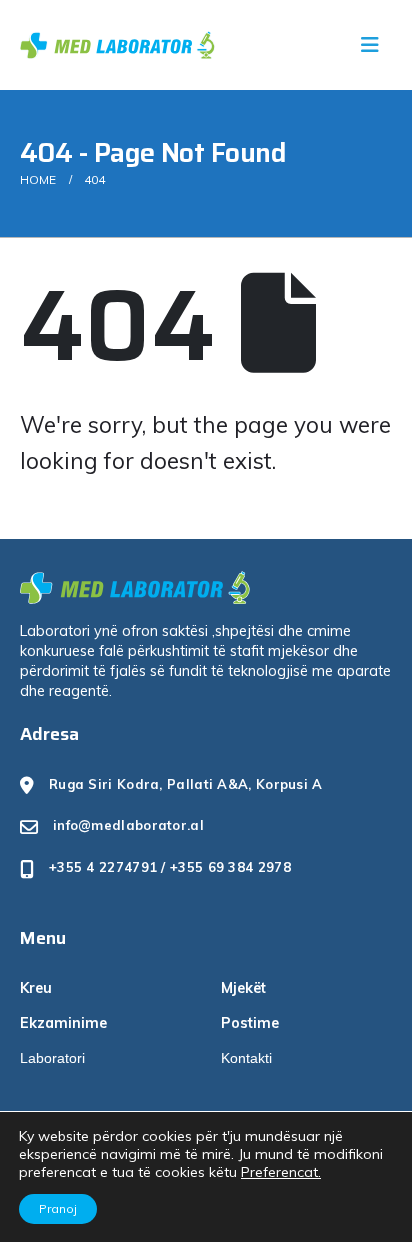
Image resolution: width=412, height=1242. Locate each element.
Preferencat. (281, 1172)
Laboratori (52, 1058)
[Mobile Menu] (376, 45)
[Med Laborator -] (110, 45)
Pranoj (58, 1208)
